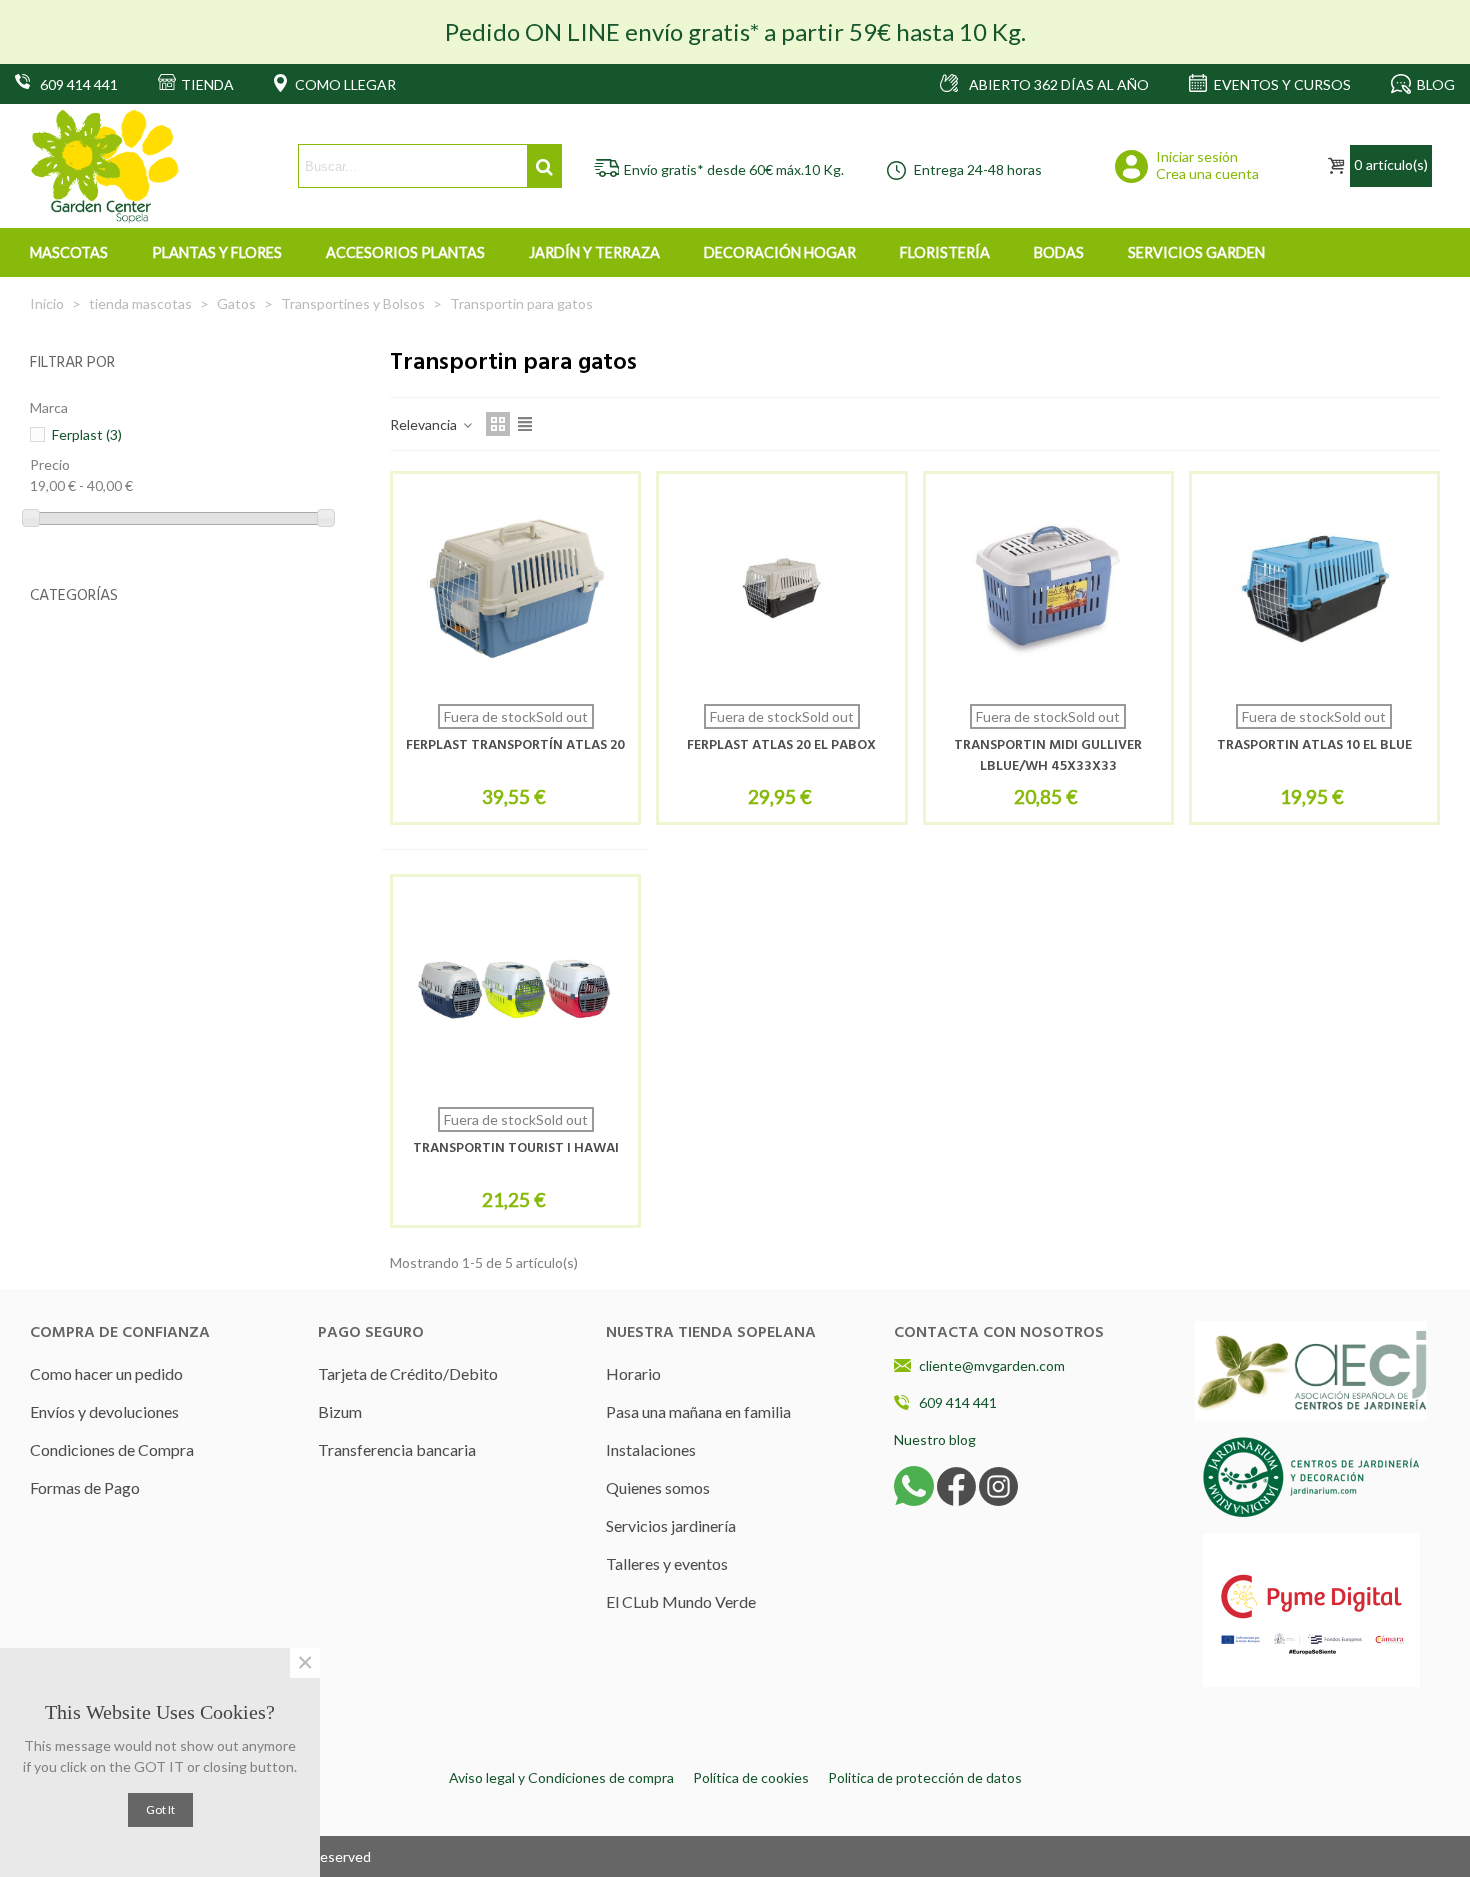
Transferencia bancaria (397, 1449)
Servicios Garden (1196, 252)
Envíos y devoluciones (104, 1411)
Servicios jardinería (671, 1525)
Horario (633, 1373)
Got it (160, 1809)
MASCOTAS (69, 252)
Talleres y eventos (667, 1563)
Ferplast (87, 434)
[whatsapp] (914, 1484)
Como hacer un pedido (106, 1373)
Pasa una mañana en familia (698, 1411)
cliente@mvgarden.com (992, 1365)
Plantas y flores (217, 252)
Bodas (1059, 252)
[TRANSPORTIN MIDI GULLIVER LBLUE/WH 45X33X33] (1048, 588)
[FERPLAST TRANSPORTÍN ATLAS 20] (515, 588)
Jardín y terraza (594, 252)
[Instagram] (998, 1484)
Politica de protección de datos (925, 1777)
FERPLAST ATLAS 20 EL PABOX (781, 745)
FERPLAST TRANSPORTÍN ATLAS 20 (515, 745)
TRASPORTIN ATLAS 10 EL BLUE (1314, 745)
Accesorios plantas (405, 252)
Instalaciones (651, 1449)
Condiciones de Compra (112, 1449)
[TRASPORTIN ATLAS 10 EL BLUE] (1314, 588)
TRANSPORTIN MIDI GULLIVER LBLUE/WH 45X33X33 (1048, 756)
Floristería (945, 252)
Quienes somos (658, 1487)
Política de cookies (751, 1777)
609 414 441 (958, 1402)
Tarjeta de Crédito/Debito (408, 1373)
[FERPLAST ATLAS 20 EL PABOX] (781, 588)
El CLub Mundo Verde (681, 1601)
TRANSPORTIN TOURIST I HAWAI (516, 1148)
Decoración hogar (780, 252)
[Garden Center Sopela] (105, 166)
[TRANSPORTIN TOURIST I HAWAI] (515, 991)
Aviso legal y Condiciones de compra (561, 1777)
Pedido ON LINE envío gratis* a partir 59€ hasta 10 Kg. (735, 31)
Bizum (340, 1411)
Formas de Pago (85, 1487)
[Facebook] (956, 1484)
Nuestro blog (935, 1439)
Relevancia (425, 424)
